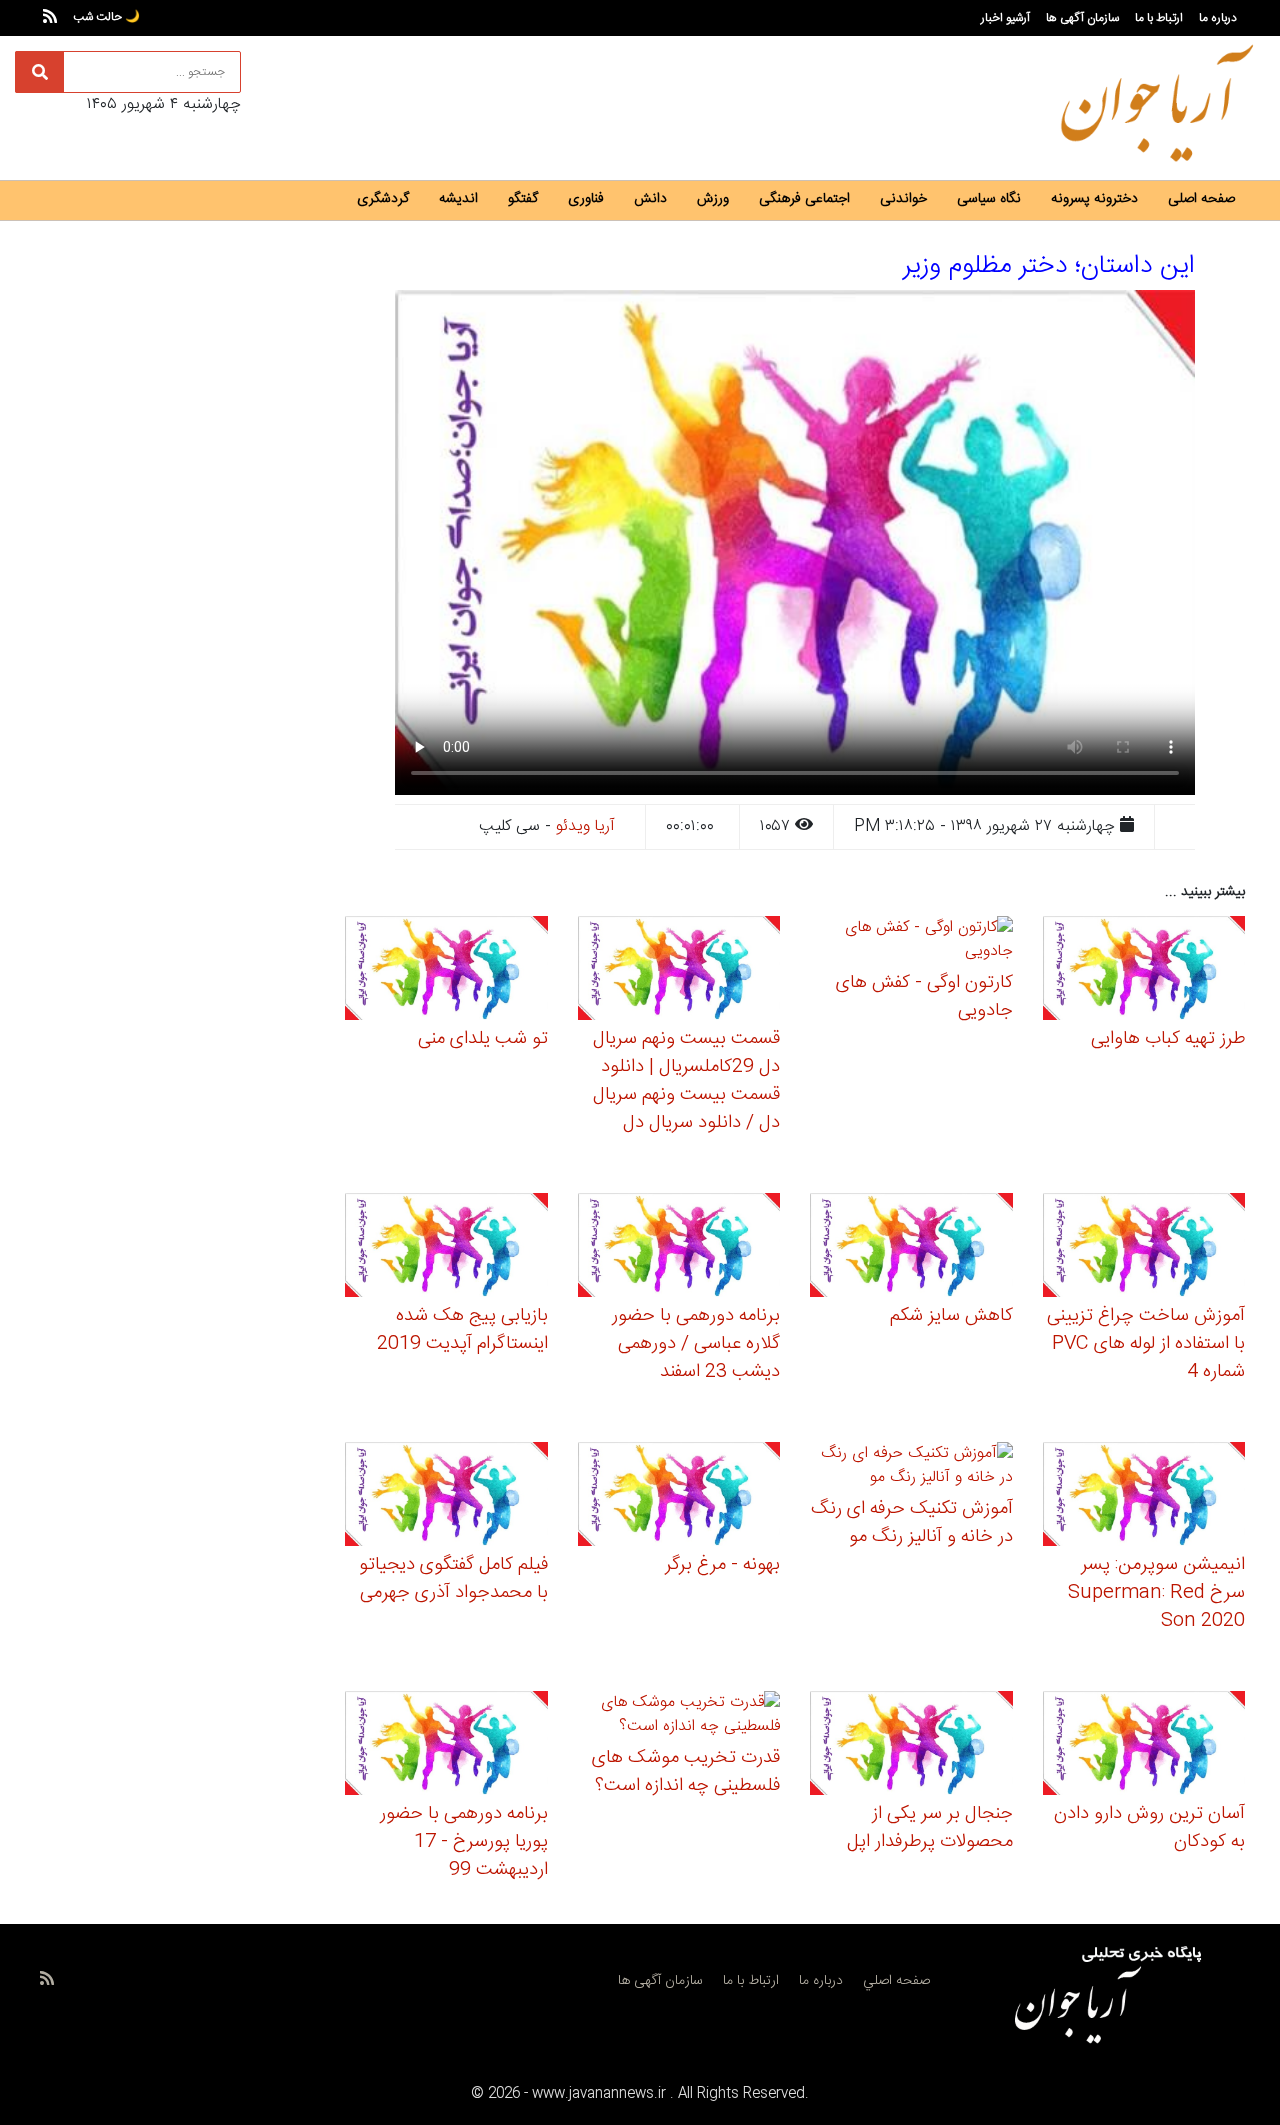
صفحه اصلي (896, 1981)
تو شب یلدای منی (483, 1039)
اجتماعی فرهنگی (804, 199)
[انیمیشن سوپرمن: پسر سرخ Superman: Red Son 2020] (1144, 1497)
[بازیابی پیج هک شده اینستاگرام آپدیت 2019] (446, 1248)
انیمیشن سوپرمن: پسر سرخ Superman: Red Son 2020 (1156, 1593)
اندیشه (458, 199)
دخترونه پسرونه (1094, 199)
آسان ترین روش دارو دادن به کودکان (1149, 1828)
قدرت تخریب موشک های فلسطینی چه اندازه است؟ (686, 1772)
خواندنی (903, 199)
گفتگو (523, 199)
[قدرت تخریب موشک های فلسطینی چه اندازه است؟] (679, 1718)
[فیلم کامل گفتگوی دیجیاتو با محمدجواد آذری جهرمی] (446, 1497)
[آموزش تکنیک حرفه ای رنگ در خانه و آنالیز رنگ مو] (911, 1469)
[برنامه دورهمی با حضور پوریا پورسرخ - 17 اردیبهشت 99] (446, 1745)
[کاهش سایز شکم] (911, 1248)
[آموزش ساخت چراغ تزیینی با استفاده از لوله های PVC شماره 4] (1144, 1248)
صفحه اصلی (1201, 199)
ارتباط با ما (1159, 18)
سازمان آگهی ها (1082, 18)
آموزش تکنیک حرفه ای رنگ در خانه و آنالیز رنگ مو (912, 1523)
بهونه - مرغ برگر (722, 1565)
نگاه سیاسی (989, 199)
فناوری (586, 199)
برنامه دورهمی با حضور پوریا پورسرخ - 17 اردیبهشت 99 (464, 1842)
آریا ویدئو (585, 826)
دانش (650, 199)
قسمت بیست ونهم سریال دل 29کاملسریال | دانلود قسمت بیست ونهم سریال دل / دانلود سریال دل (686, 1081)
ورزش (713, 199)
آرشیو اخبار (1005, 18)
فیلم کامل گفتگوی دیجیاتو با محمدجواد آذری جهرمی (453, 1579)
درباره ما (1218, 18)
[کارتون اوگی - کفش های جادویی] (911, 943)
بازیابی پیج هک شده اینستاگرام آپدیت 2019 (462, 1330)
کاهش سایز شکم (951, 1316)
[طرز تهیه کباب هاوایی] (1144, 971)
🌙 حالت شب (106, 17)
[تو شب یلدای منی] (446, 971)
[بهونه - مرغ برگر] (679, 1497)
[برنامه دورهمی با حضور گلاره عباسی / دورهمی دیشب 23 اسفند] (679, 1248)
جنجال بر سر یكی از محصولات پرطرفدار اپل (930, 1828)
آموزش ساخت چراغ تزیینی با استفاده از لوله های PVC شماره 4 (1146, 1344)
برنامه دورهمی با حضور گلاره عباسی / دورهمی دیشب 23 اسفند (696, 1344)
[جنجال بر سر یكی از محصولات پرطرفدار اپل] (911, 1745)
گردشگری (383, 199)
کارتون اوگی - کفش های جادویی (924, 997)
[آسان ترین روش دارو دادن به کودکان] (1144, 1745)
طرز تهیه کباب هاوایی (1168, 1039)
